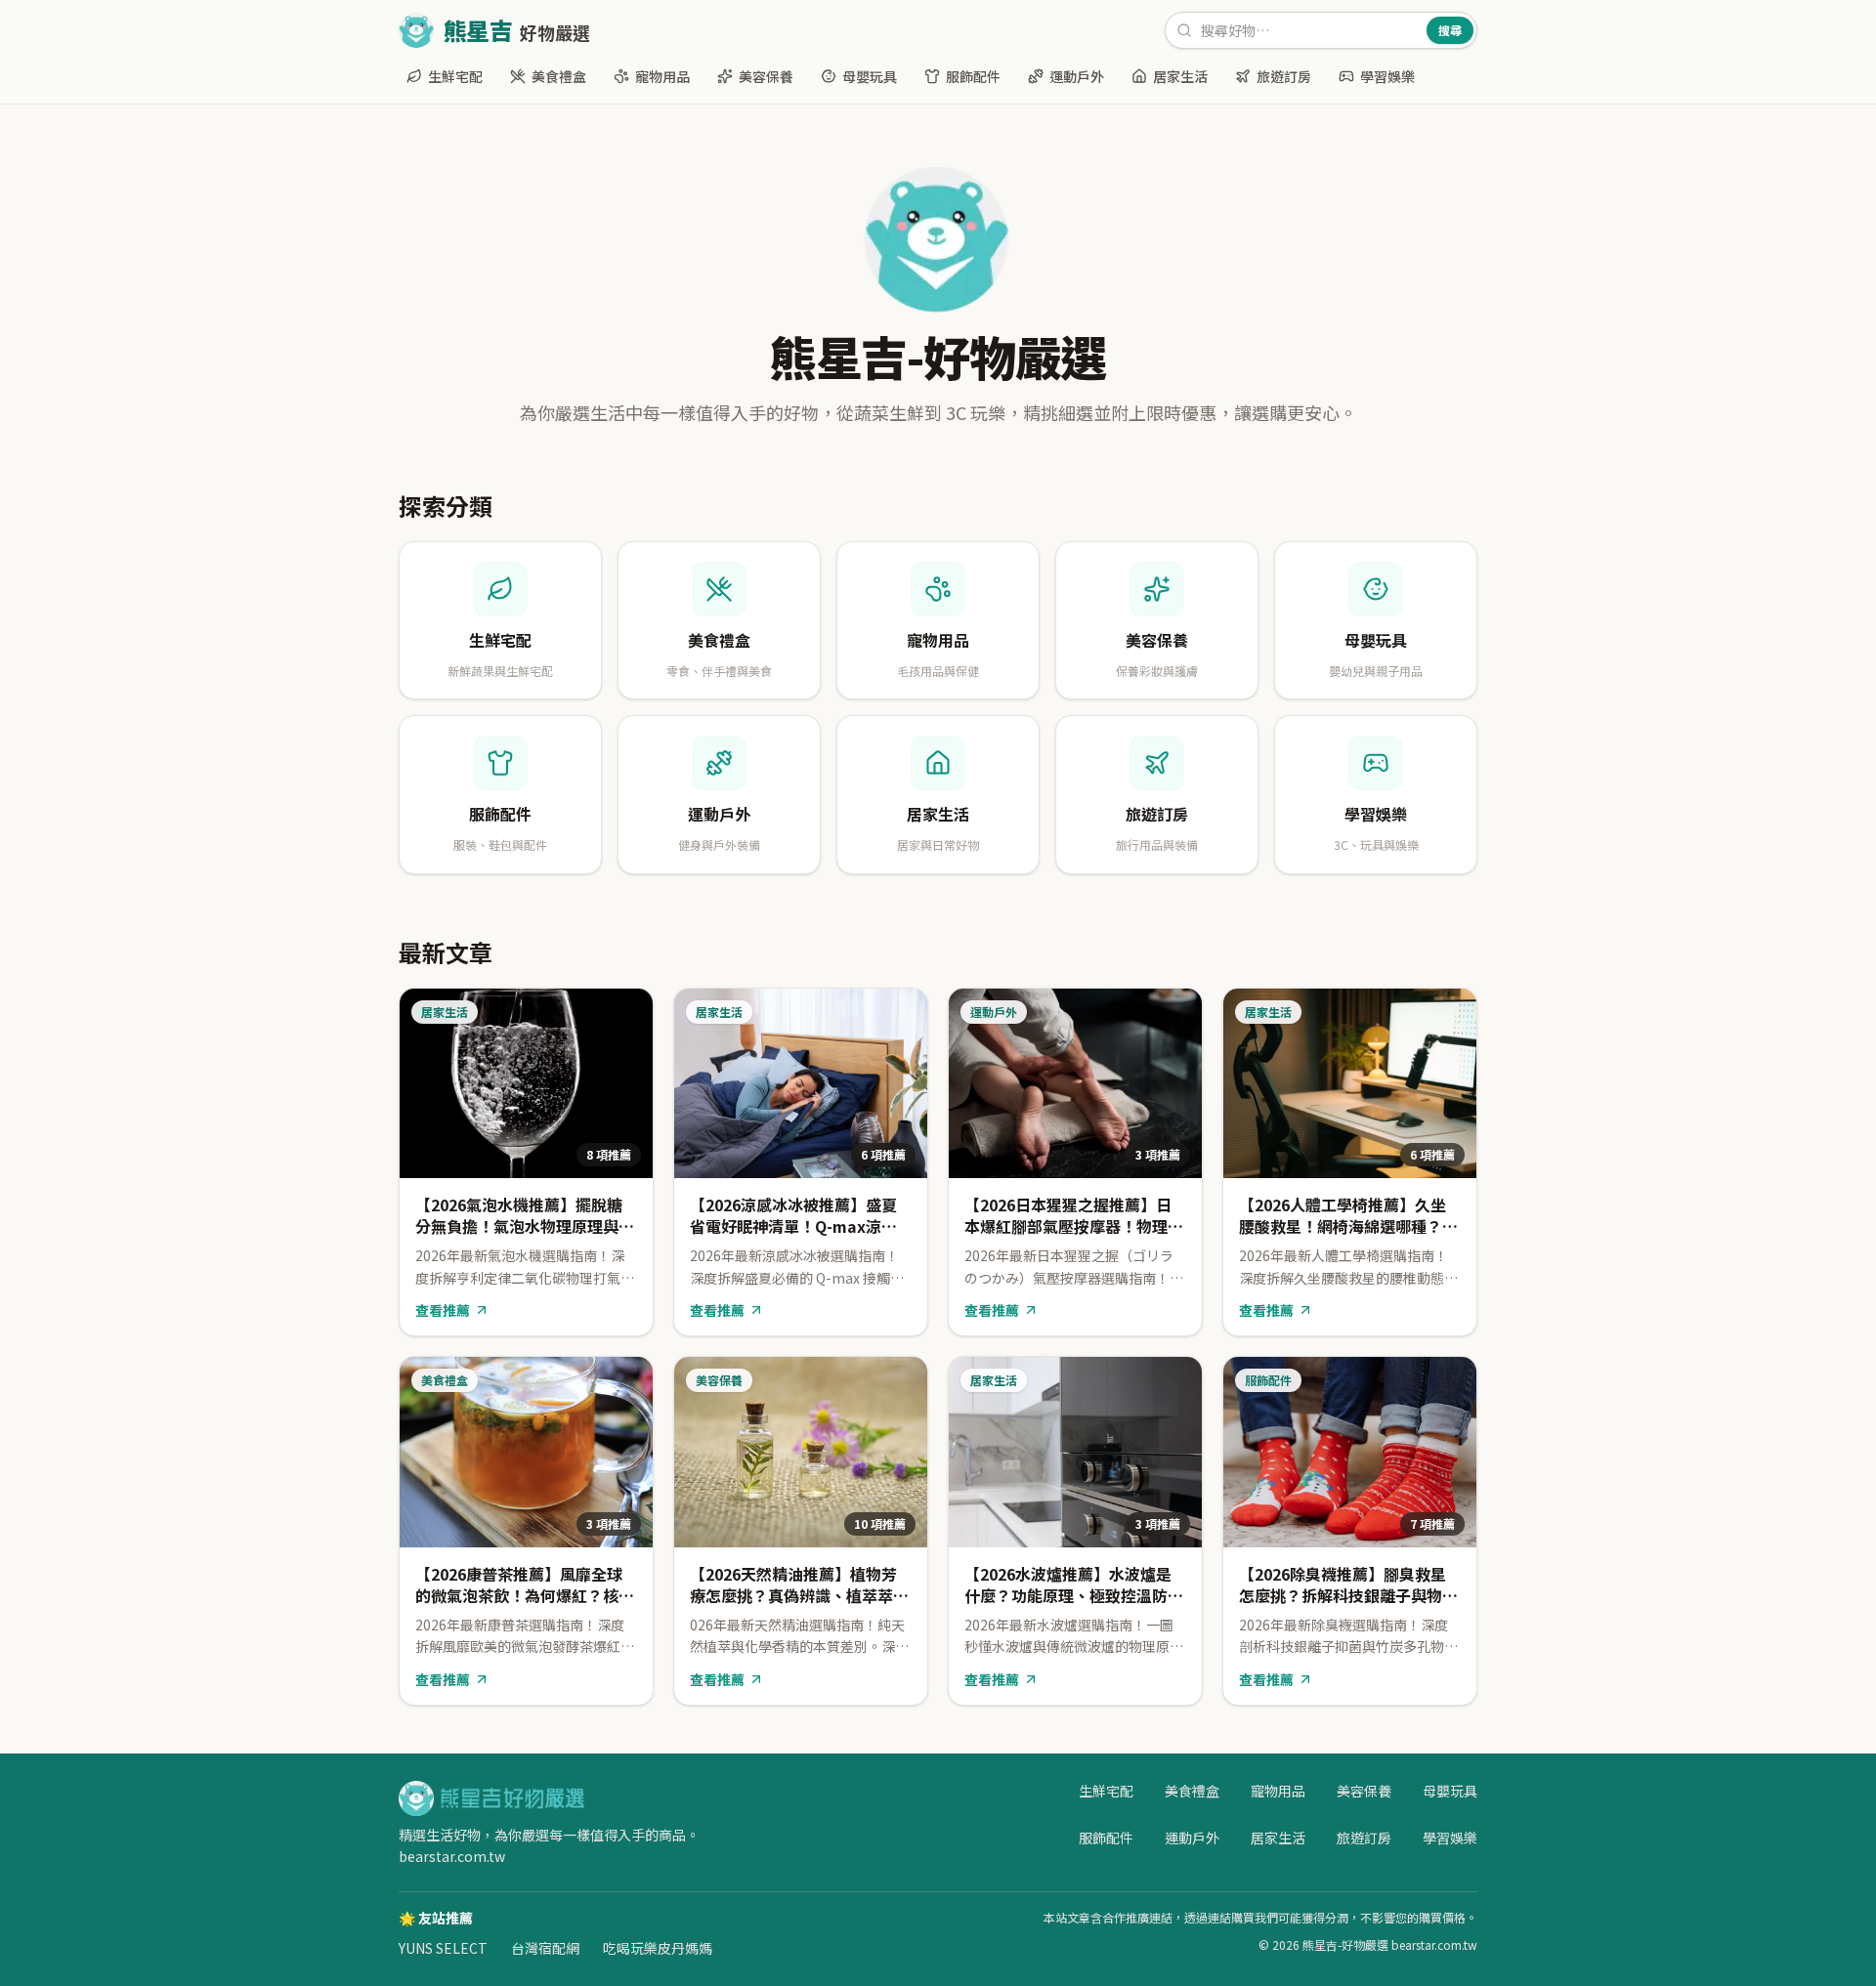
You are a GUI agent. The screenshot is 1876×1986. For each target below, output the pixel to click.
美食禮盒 (559, 76)
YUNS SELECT (443, 1948)
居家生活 (1180, 76)
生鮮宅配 (455, 76)
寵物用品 (662, 76)
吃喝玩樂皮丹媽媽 (658, 1948)
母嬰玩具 (870, 76)
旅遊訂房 (1284, 76)
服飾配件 (973, 76)
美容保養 (766, 76)
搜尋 (1450, 30)
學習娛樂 (1387, 76)
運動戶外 (1077, 76)
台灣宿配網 (545, 1948)
